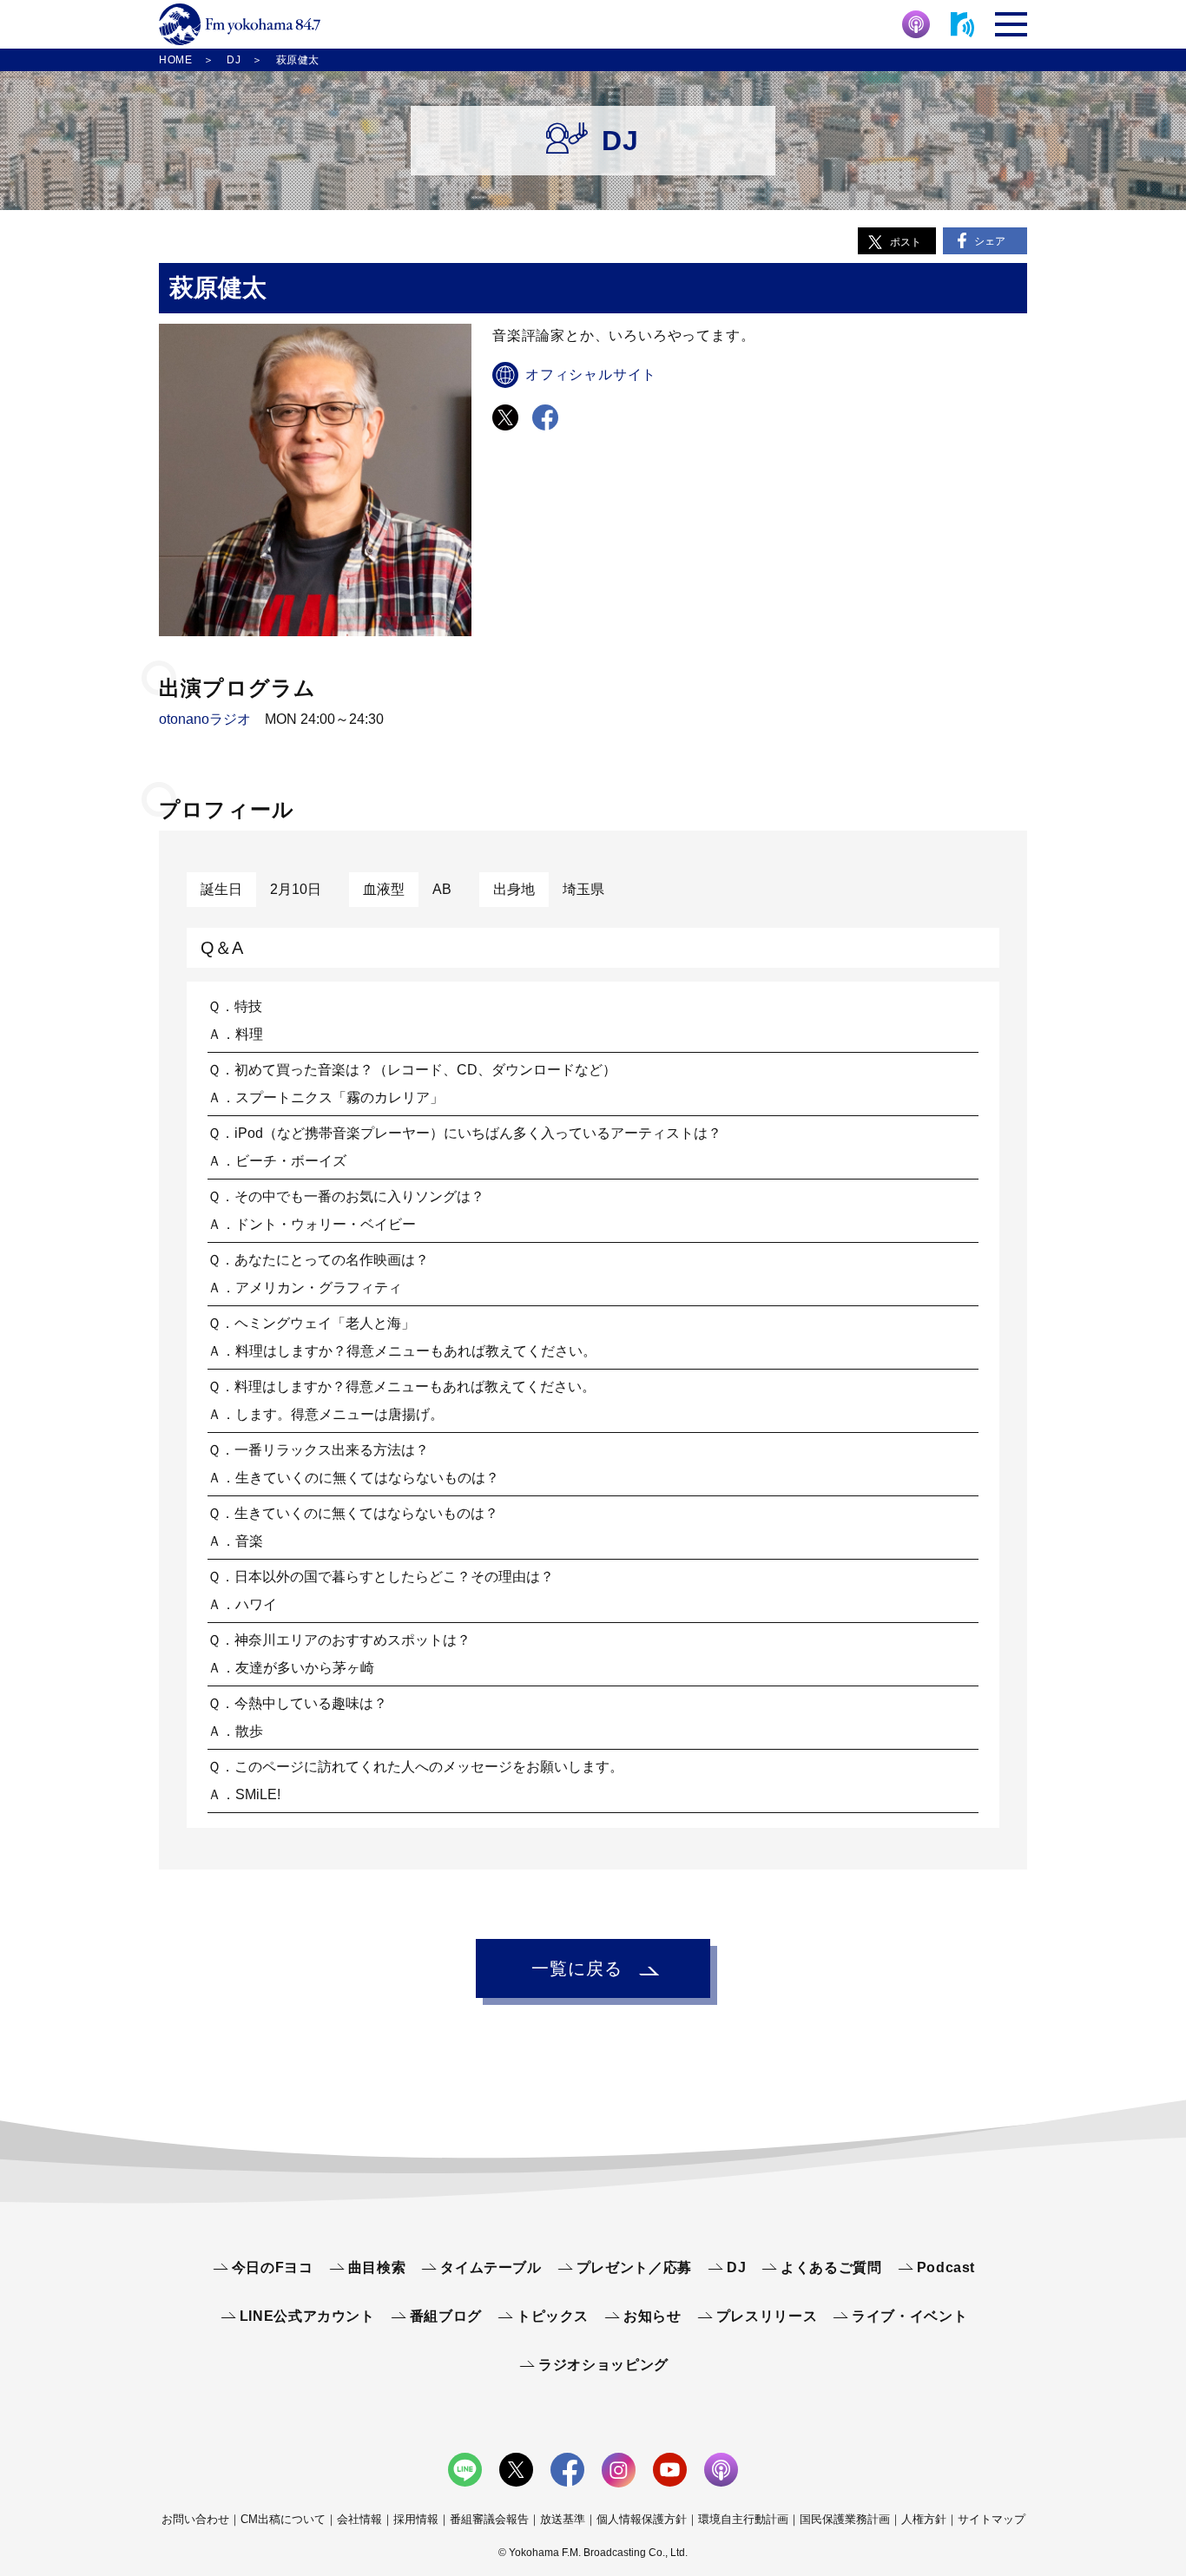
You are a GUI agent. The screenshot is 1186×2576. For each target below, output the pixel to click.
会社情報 (359, 2519)
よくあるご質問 (831, 2267)
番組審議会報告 (489, 2519)
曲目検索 (377, 2267)
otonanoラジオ (205, 719)
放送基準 (563, 2519)
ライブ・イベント (909, 2316)
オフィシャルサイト (591, 375)
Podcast (946, 2267)
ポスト (906, 242)
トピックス (553, 2316)
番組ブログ (446, 2316)
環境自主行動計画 (743, 2519)
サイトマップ (992, 2519)
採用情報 (416, 2519)
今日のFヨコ (273, 2267)
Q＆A (222, 948)
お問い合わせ (195, 2519)
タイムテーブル (491, 2267)
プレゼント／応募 (634, 2267)
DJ (736, 2267)
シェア (990, 241)
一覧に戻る (577, 1968)
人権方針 (924, 2519)
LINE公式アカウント (307, 2316)
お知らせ (652, 2316)
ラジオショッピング (603, 2365)
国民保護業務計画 (845, 2519)
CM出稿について (283, 2519)
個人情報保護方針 (642, 2519)
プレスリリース (767, 2316)
